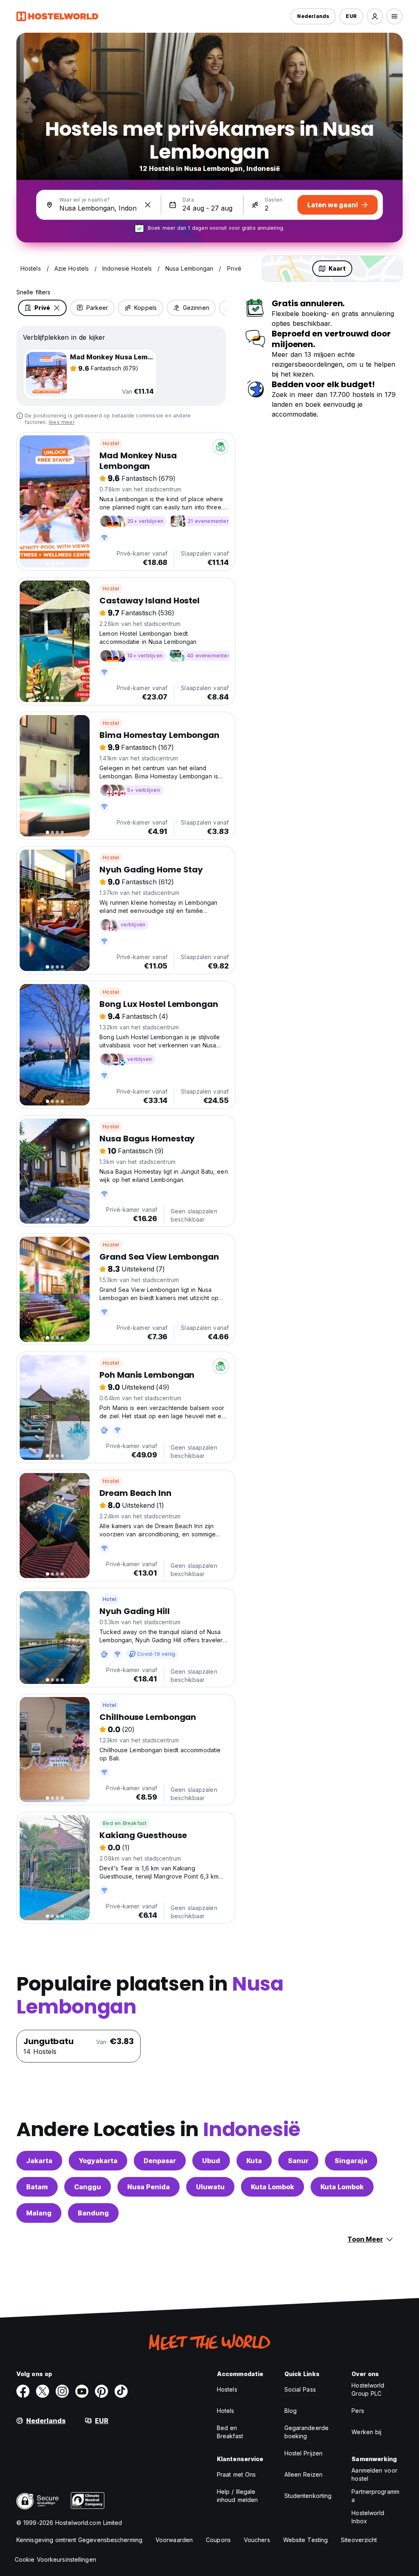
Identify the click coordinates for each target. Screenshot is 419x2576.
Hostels (227, 2389)
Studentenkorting (308, 2496)
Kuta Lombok (273, 2187)
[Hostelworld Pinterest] (101, 2391)
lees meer (62, 422)
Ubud (211, 2161)
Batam (37, 2187)
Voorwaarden (174, 2540)
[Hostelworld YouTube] (82, 2391)
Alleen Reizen (303, 2474)
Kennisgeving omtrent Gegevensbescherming (79, 2540)
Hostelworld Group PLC (368, 2389)
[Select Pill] (375, 16)
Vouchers (257, 2540)
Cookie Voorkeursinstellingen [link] (55, 2559)
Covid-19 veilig (156, 1654)
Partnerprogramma (375, 2496)
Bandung (93, 2213)
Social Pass (300, 2389)
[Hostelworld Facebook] (23, 2391)
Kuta (254, 2161)
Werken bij (366, 2432)
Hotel (109, 1599)
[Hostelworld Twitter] (43, 2391)
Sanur (298, 2161)
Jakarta (39, 2161)
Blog (291, 2411)
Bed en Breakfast (125, 1823)
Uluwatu (210, 2187)
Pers (358, 2411)
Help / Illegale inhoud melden (237, 2496)
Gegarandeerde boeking (306, 2432)
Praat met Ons (236, 2474)
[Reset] (148, 205)
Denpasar (160, 2161)
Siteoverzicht (359, 2540)
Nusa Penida (149, 2187)
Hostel (111, 443)
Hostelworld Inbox (368, 2517)
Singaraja (351, 2161)
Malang (39, 2213)
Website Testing (306, 2540)
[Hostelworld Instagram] (62, 2391)
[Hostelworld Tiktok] (121, 2391)
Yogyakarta (98, 2161)
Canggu (88, 2187)
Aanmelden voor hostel (374, 2474)
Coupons (218, 2540)
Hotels (226, 2411)
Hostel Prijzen (303, 2453)
